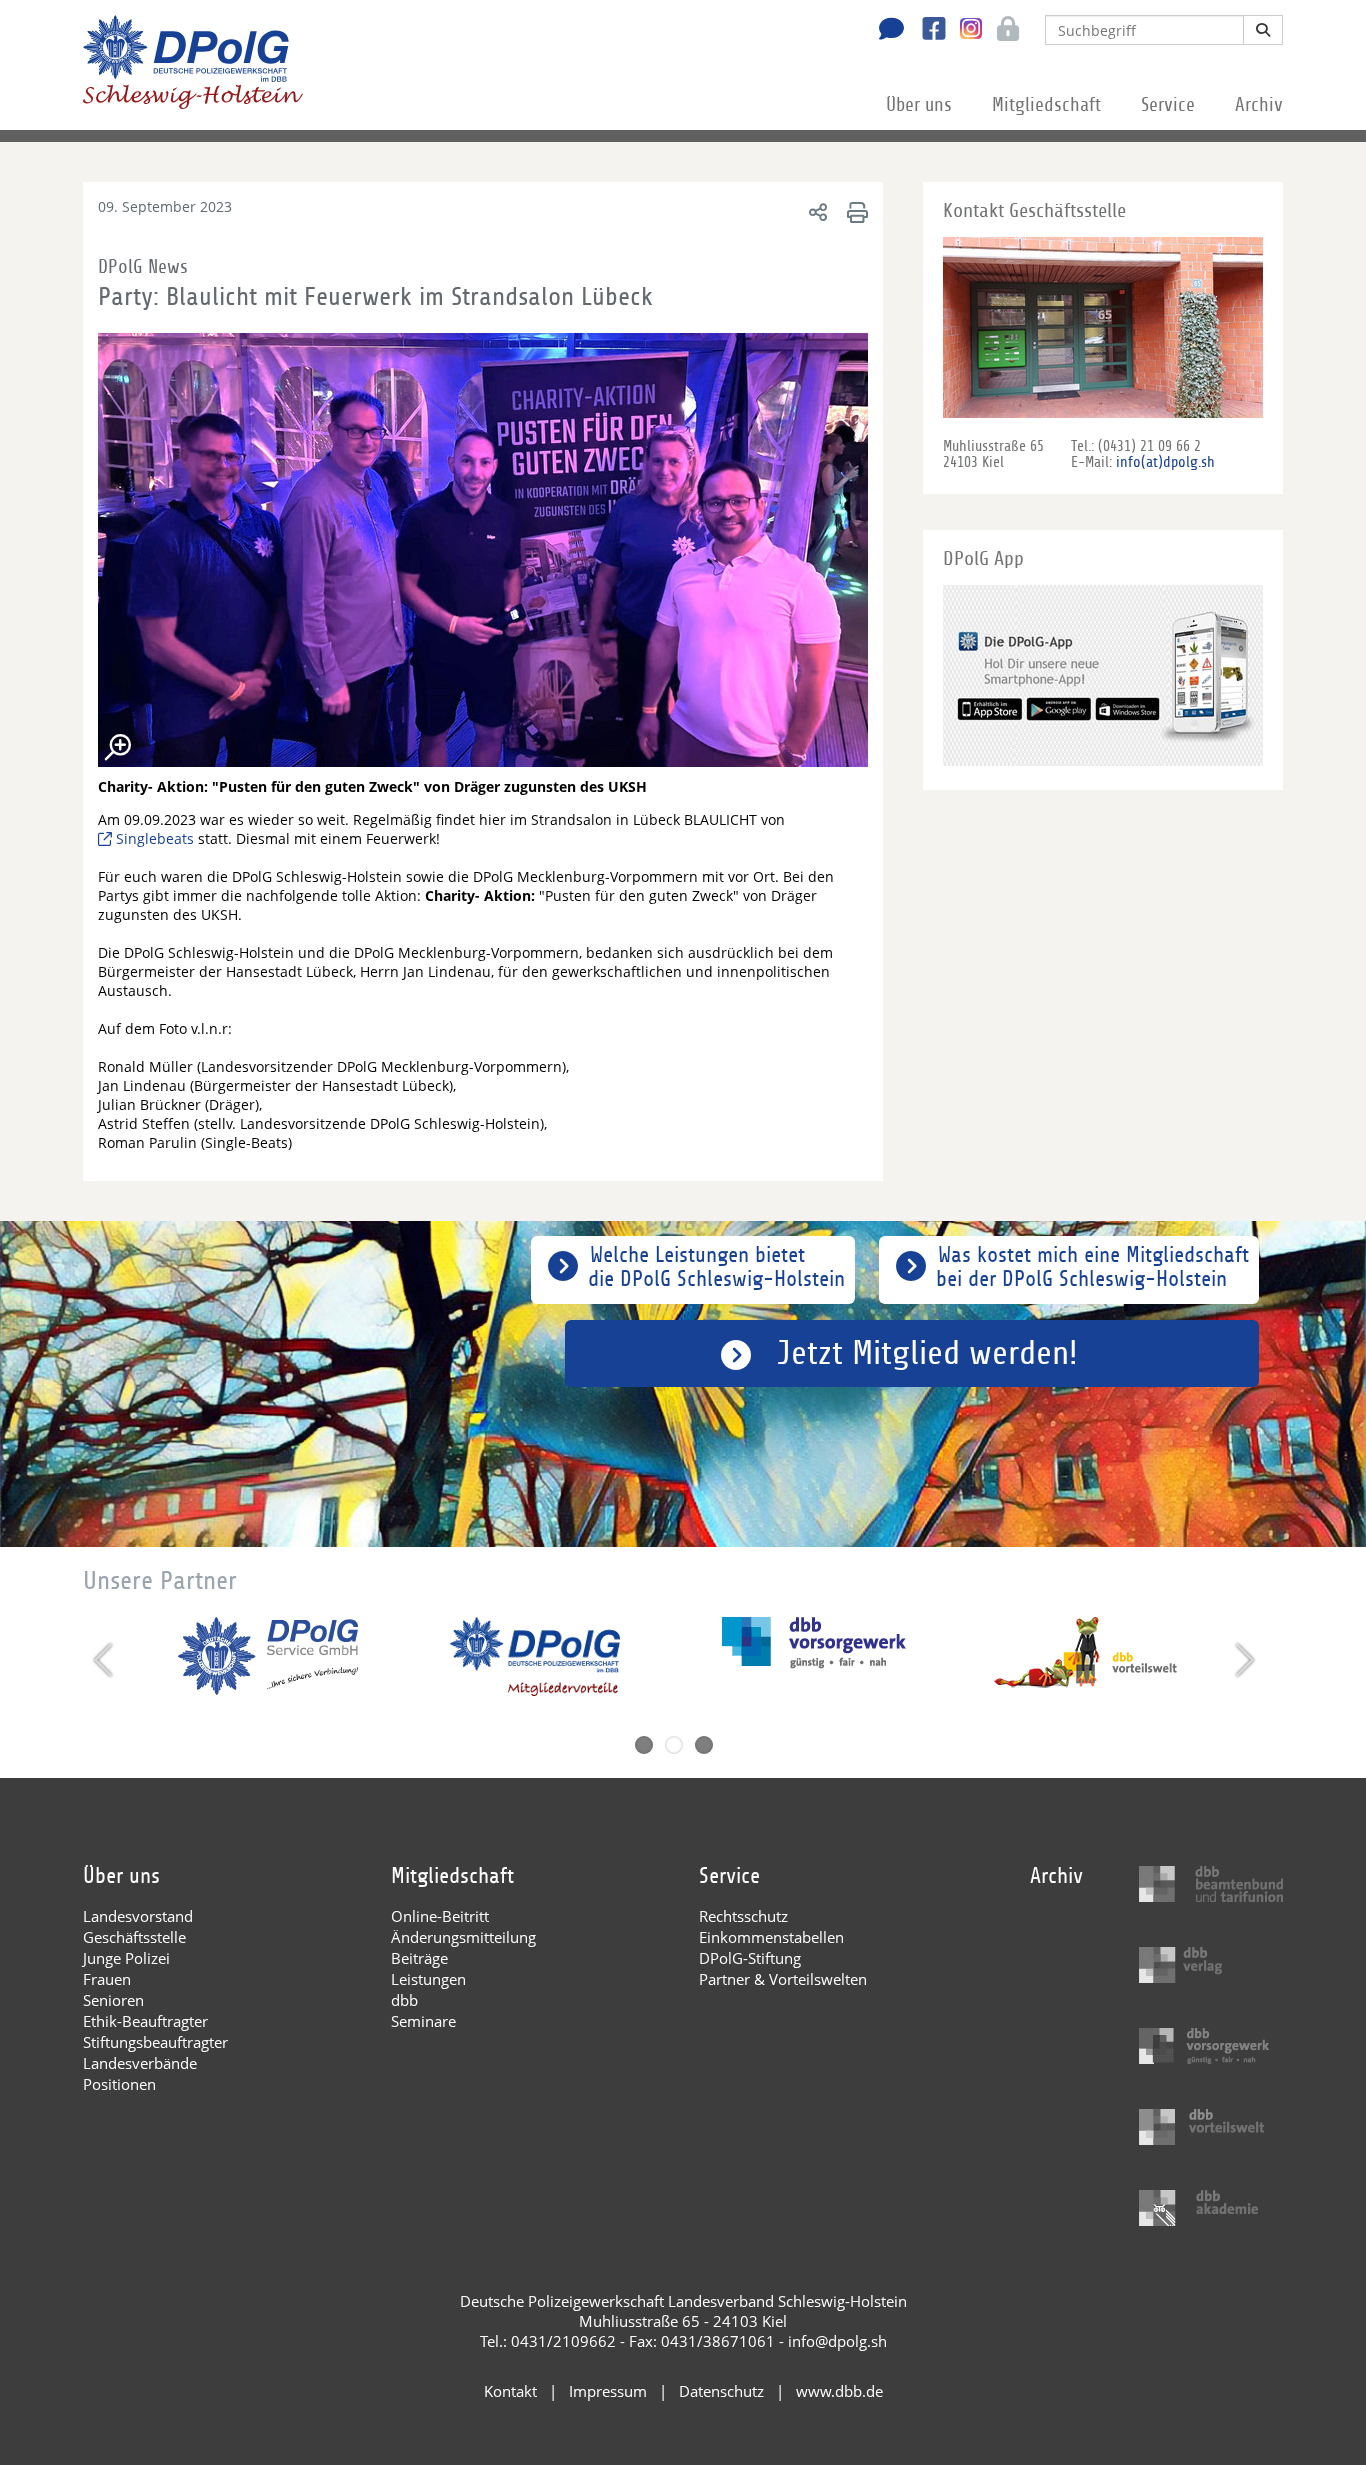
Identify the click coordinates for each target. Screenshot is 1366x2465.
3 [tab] (704, 1745)
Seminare (423, 2021)
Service (1168, 105)
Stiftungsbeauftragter (155, 2042)
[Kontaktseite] (886, 31)
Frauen (107, 1979)
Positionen (119, 2084)
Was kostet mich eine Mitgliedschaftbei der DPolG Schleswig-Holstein (1092, 1267)
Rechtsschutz (743, 1916)
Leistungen (428, 1979)
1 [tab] (644, 1745)
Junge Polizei (126, 1958)
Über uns (919, 105)
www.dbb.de (839, 2391)
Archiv (1259, 105)
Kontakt (510, 2391)
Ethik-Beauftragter (145, 2021)
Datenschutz (721, 2391)
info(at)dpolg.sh (1165, 462)
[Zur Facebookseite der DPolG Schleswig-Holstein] (926, 31)
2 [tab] (674, 1745)
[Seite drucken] (854, 211)
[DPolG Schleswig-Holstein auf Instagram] (963, 29)
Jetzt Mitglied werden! (927, 1353)
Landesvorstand (138, 1916)
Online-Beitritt (440, 1916)
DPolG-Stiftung (750, 1958)
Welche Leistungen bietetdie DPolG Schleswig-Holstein (716, 1267)
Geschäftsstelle (134, 1937)
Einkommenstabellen (771, 1937)
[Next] (1242, 1660)
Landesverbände (140, 2063)
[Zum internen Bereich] (1002, 31)
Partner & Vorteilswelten (783, 1979)
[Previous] (105, 1660)
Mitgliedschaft (1046, 105)
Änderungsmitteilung (463, 1937)
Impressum (608, 2391)
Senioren (113, 2000)
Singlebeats (155, 838)
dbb (404, 2000)
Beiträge (419, 1958)
